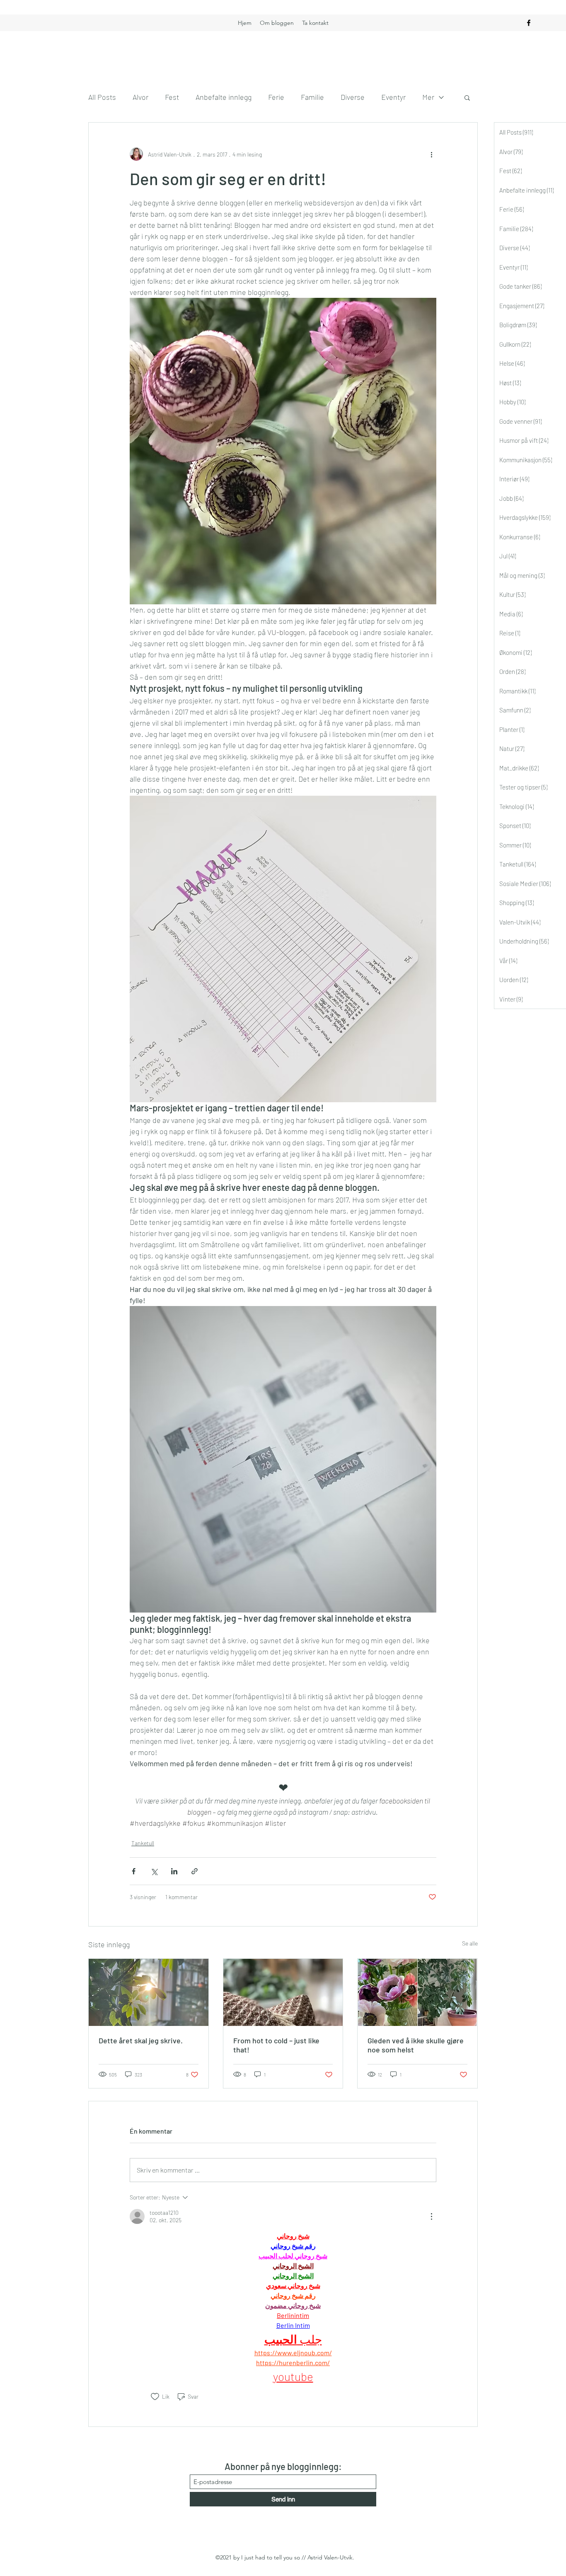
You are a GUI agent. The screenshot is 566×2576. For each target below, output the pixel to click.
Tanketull (143, 1843)
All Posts (102, 97)
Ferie (276, 97)
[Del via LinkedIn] (174, 1871)
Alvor (140, 97)
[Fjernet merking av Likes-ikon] (155, 2397)
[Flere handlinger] (431, 154)
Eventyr (393, 97)
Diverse (353, 97)
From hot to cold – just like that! (276, 2045)
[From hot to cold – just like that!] (283, 1992)
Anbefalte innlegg (224, 97)
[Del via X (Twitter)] (154, 1871)
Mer (428, 97)
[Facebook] (529, 23)
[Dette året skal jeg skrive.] (149, 1992)
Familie (312, 97)
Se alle (470, 1943)
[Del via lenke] (195, 1871)
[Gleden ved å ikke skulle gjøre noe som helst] (417, 1992)
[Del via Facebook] (134, 1871)
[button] (467, 97)
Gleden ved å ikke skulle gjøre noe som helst (416, 2045)
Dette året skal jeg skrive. (141, 2040)
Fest (172, 97)
